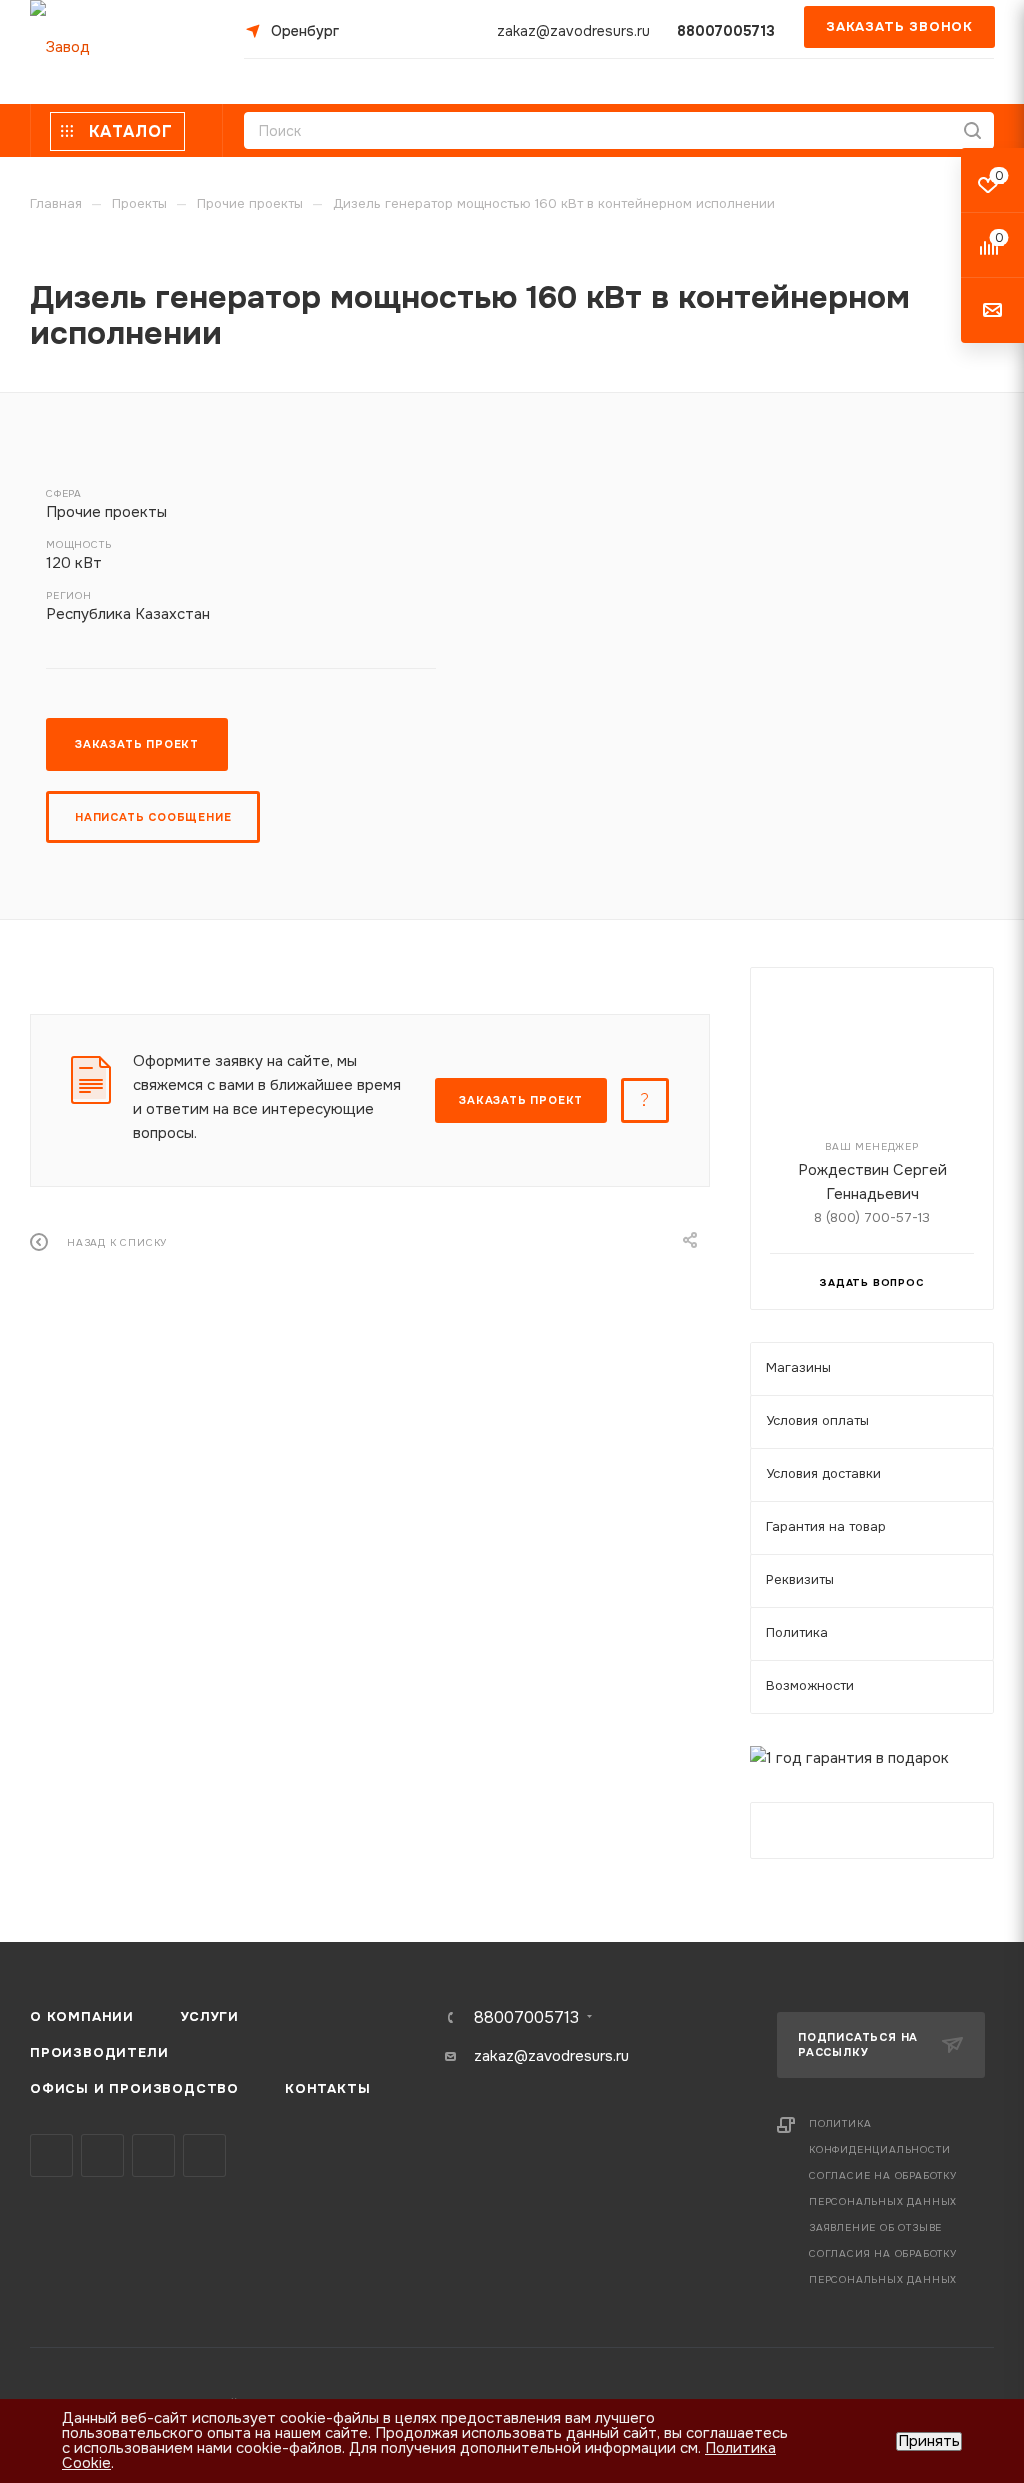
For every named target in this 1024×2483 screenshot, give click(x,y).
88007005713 (726, 31)
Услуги (209, 2016)
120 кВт (74, 563)
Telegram (102, 2155)
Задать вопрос (871, 1282)
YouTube (153, 2155)
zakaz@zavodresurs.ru (573, 31)
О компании (82, 2016)
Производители (99, 2052)
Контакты (327, 2088)
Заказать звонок (899, 26)
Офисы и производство (134, 2088)
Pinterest (204, 2155)
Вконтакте (51, 2155)
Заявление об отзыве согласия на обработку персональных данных (883, 2253)
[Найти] (972, 130)
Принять (929, 2441)
